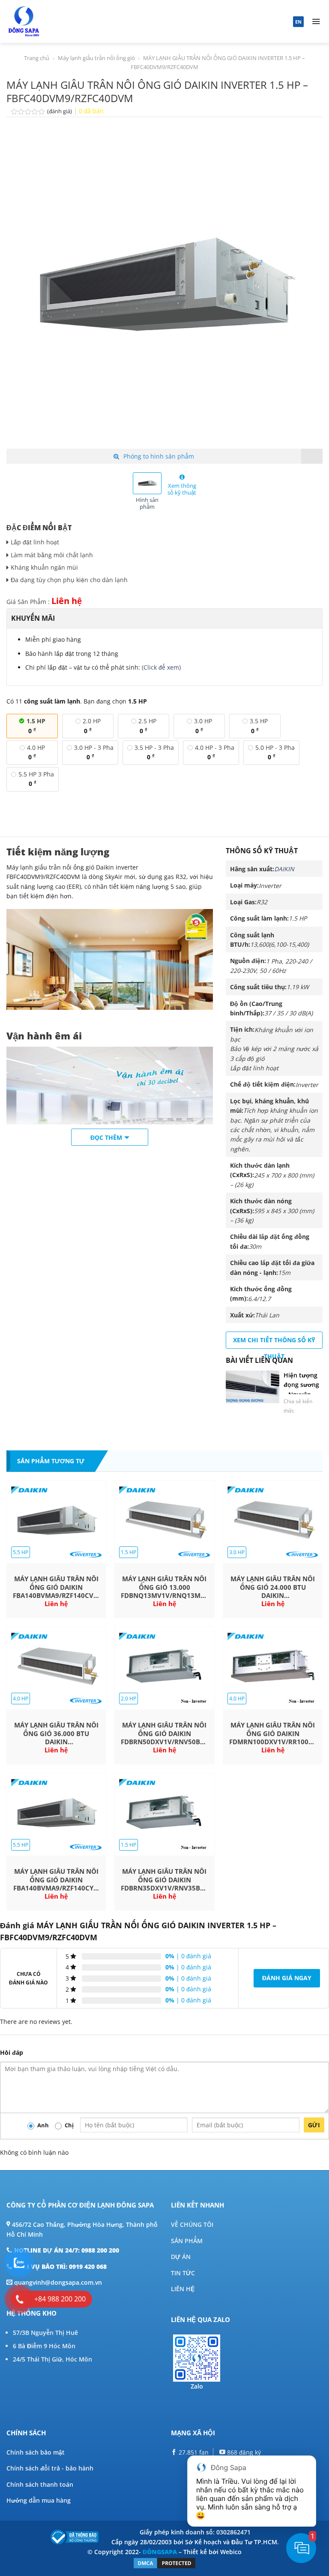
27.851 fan (193, 2452)
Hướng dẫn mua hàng (39, 2500)
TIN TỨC (183, 2273)
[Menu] (316, 21)
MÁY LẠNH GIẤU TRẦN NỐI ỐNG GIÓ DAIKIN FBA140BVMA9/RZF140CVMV (56, 1587)
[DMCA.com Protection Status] (164, 2562)
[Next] (305, 291)
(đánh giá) (60, 111)
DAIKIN (284, 869)
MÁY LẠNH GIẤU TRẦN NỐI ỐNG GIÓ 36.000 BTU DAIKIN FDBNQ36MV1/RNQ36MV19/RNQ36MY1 (56, 1734)
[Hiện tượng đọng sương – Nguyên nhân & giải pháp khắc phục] (253, 1387)
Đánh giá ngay (287, 1978)
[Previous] (24, 291)
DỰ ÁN (181, 2257)
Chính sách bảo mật (36, 2452)
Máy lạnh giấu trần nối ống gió (96, 58)
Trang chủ (37, 58)
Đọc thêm (106, 1137)
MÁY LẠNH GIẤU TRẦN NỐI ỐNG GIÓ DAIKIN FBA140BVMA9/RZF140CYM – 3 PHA (56, 1880)
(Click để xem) (161, 667)
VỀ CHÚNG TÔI (192, 2224)
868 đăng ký (243, 2452)
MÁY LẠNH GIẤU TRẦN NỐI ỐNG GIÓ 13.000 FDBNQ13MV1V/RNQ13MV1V (164, 1587)
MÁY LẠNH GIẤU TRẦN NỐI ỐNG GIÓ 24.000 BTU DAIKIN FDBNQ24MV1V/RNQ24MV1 (273, 1587)
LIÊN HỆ (183, 2289)
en (298, 22)
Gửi (314, 2125)
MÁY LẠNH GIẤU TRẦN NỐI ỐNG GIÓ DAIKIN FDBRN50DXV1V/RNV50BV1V (164, 1733)
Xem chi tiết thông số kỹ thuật (274, 1342)
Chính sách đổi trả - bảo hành (50, 2468)
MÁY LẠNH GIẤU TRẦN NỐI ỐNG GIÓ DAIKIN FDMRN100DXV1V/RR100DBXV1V (273, 1733)
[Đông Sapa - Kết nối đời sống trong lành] (48, 21)
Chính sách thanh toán (40, 2484)
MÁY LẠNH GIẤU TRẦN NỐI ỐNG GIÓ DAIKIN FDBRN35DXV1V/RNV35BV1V (164, 1880)
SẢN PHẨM (187, 2241)
